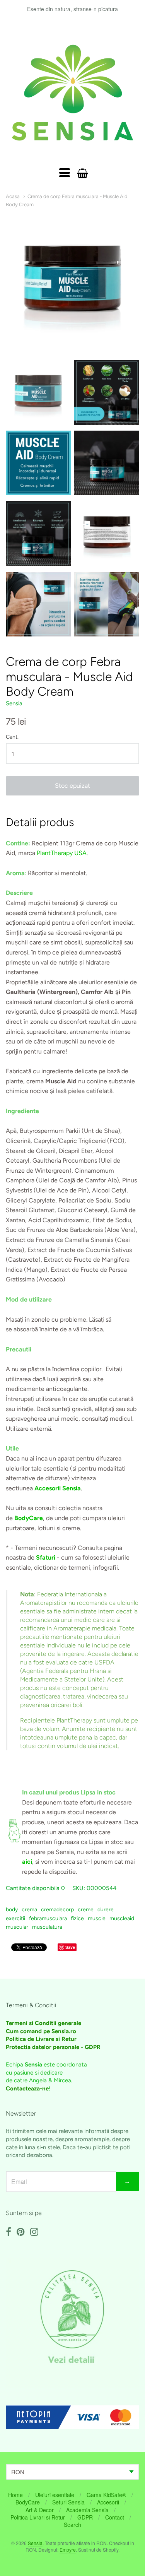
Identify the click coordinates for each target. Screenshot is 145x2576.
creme (86, 1910)
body (12, 1910)
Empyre (68, 2549)
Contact (115, 2517)
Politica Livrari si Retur (38, 2517)
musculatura (47, 1927)
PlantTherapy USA (62, 853)
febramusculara (48, 1918)
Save (70, 1947)
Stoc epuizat (72, 786)
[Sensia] (72, 93)
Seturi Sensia (68, 2502)
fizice (77, 1918)
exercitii (15, 1918)
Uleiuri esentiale (55, 2495)
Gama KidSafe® (106, 2495)
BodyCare (28, 2502)
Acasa (13, 196)
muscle (97, 1918)
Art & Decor (40, 2510)
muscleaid (122, 1918)
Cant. (12, 737)
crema (29, 1910)
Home (15, 2495)
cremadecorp (57, 1910)
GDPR (85, 2517)
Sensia (14, 703)
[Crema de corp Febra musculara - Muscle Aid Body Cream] (38, 392)
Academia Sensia (87, 2510)
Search (72, 2525)
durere (106, 1910)
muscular (17, 1927)
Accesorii (108, 2502)
